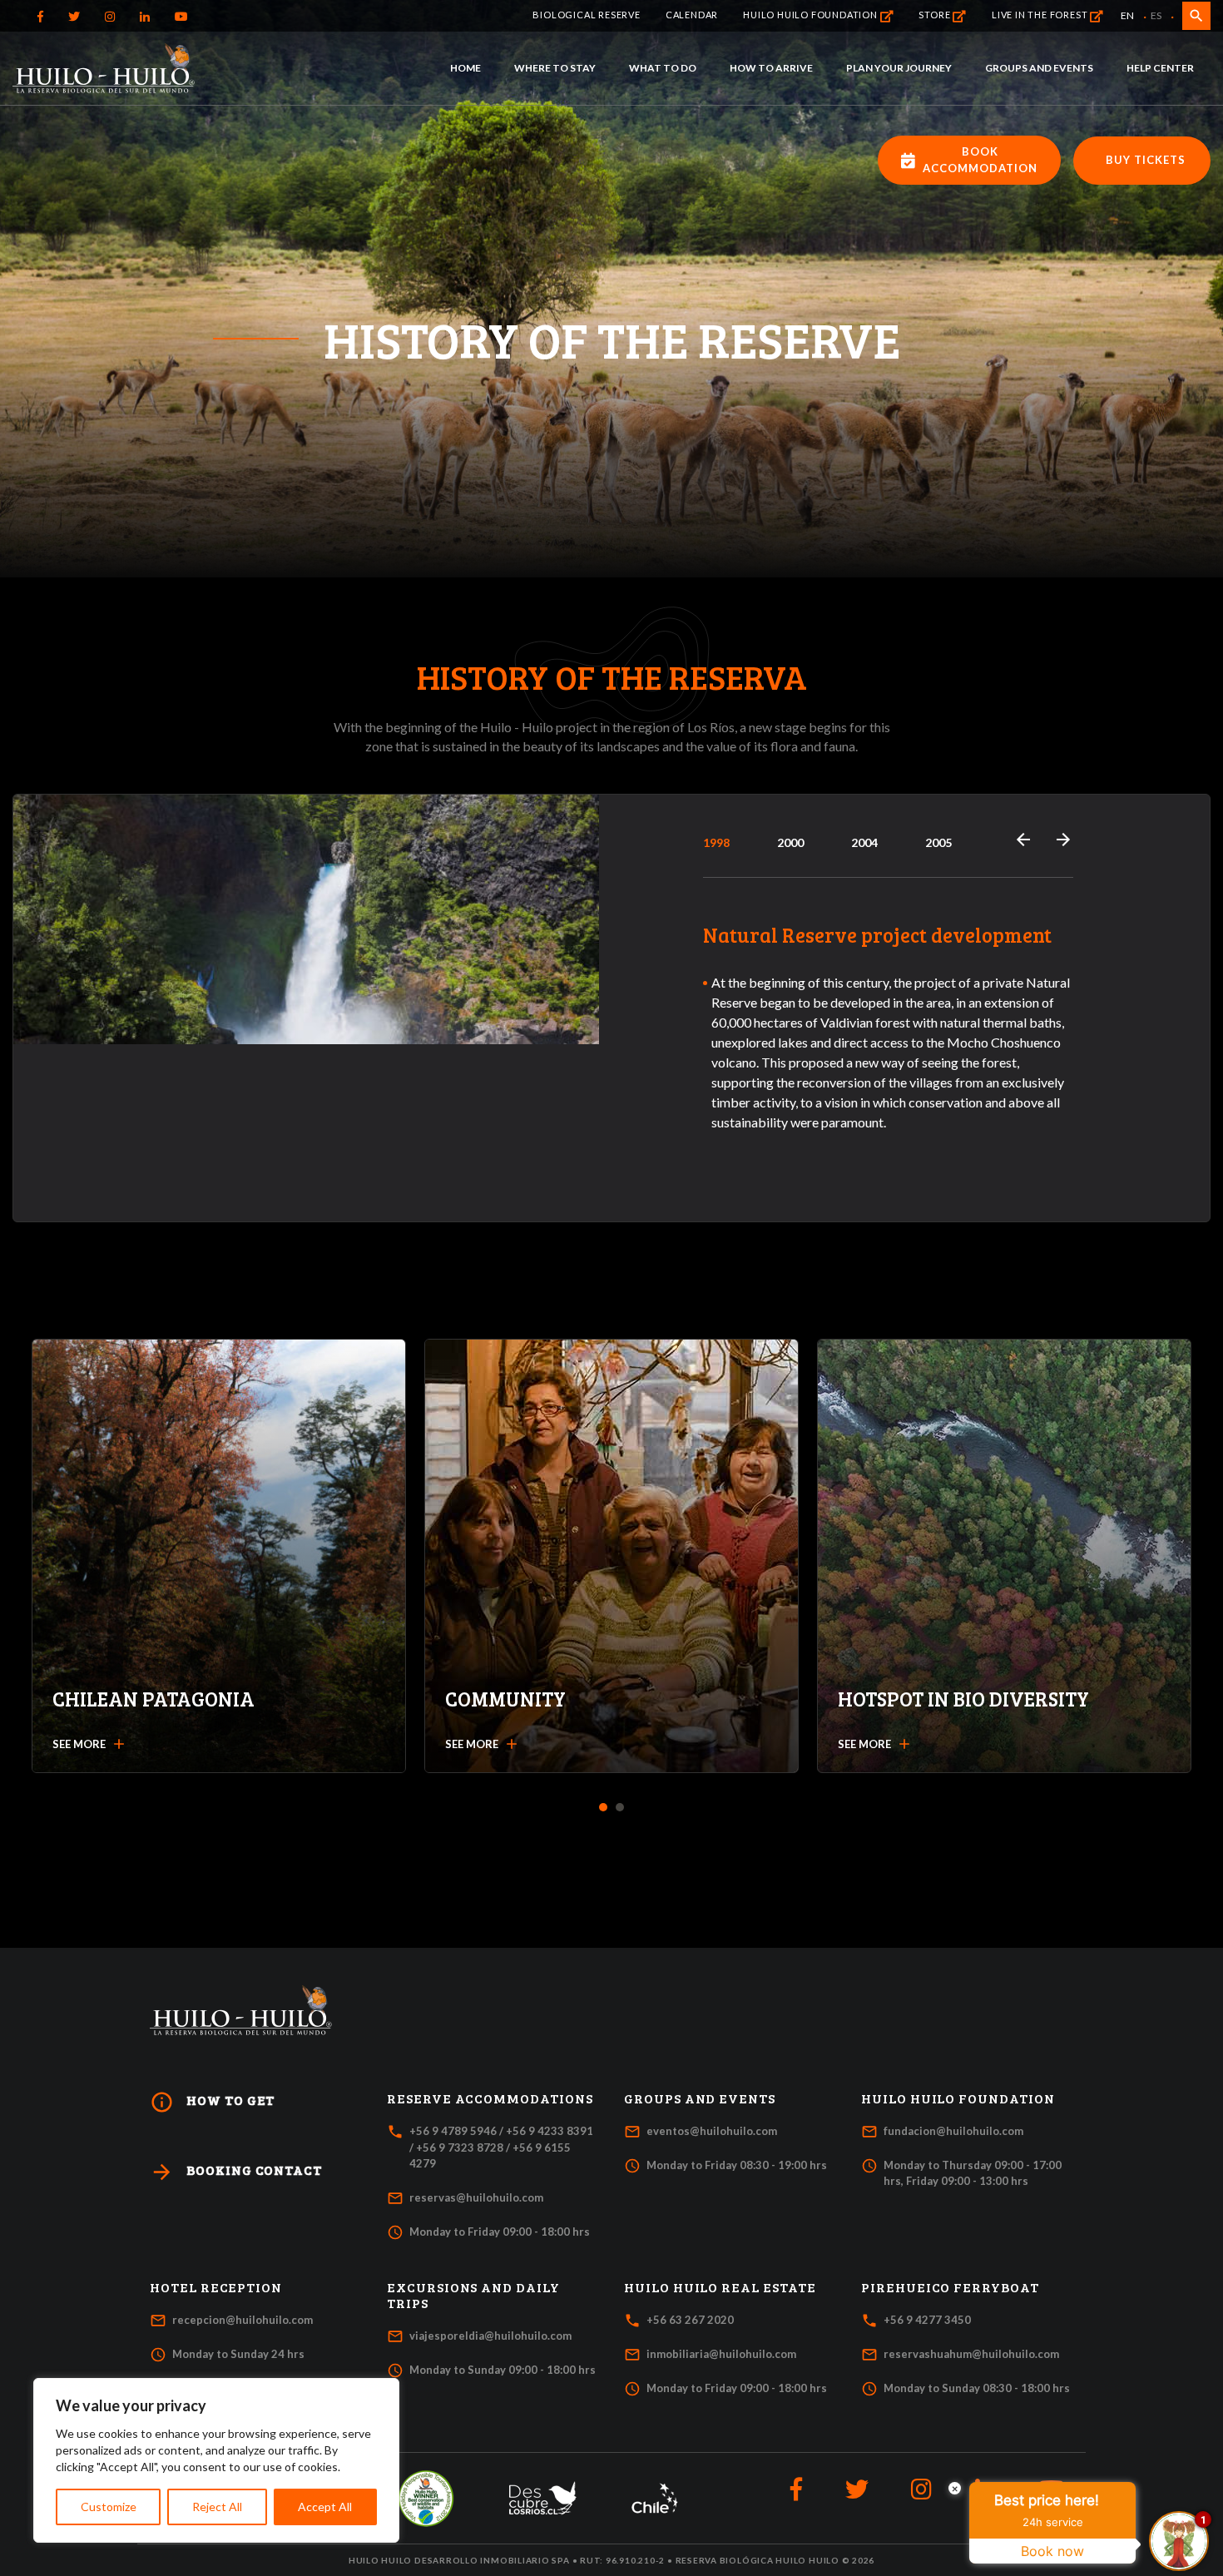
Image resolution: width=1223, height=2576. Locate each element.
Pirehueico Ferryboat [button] (950, 2287)
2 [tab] (620, 1808)
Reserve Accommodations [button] (490, 2098)
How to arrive (771, 68)
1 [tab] (604, 1808)
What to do (663, 68)
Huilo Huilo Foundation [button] (958, 2098)
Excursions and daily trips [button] (473, 2295)
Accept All (325, 2507)
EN (1127, 15)
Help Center (1160, 68)
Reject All (217, 2507)
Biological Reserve (586, 15)
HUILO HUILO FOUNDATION (811, 15)
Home (465, 68)
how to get (212, 2102)
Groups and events (1039, 68)
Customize (109, 2507)
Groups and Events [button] (700, 2098)
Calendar (692, 15)
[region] (216, 2460)
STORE (936, 15)
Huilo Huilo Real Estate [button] (720, 2287)
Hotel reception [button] (216, 2287)
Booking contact (236, 2172)
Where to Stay (555, 68)
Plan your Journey (899, 68)
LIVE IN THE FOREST (1041, 15)
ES (1156, 15)
